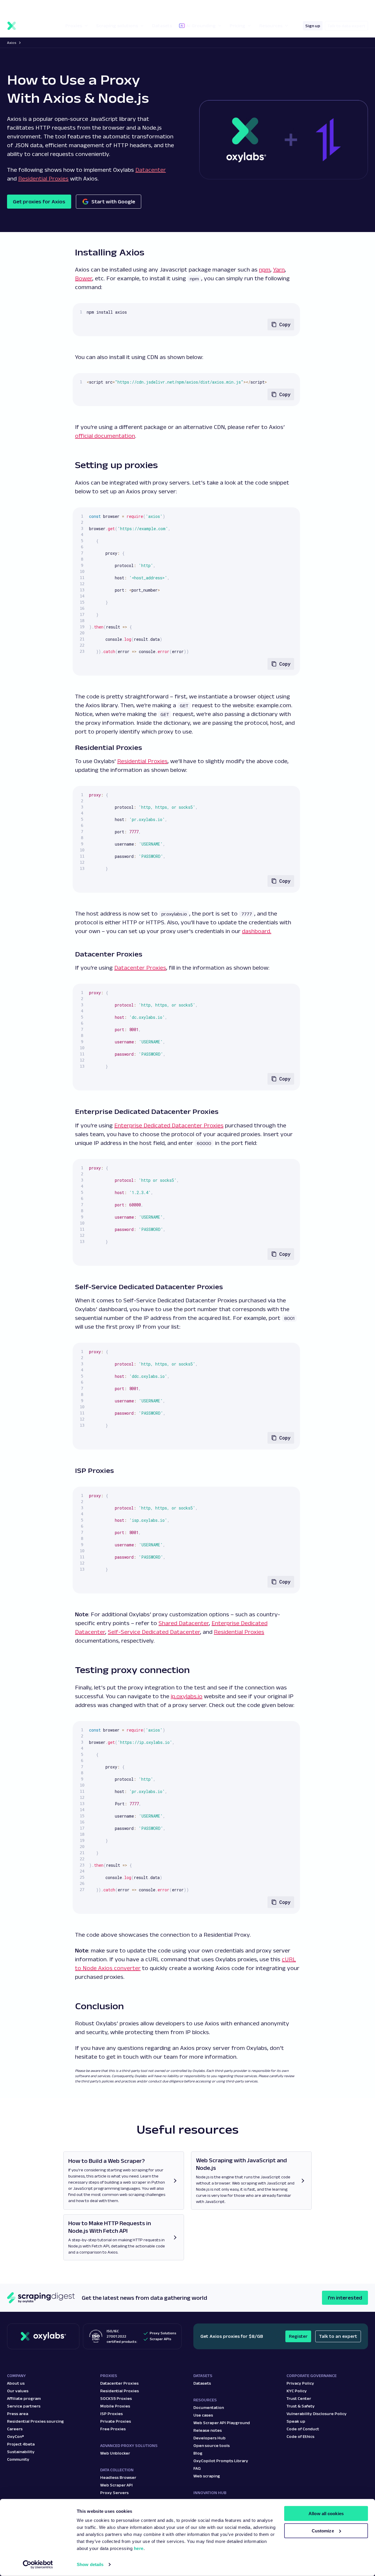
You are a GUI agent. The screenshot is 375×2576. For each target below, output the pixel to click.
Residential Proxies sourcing (35, 2421)
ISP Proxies (111, 2414)
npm (265, 269)
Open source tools (212, 2446)
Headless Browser (118, 2477)
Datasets (202, 2383)
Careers (15, 2429)
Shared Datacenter (184, 1623)
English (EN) (329, 8)
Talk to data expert (346, 26)
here (139, 2548)
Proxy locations (22, 8)
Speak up (296, 2421)
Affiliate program (24, 2398)
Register (298, 2336)
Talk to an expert (338, 2336)
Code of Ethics (300, 2436)
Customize (323, 2531)
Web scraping (207, 2476)
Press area (18, 2414)
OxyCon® (16, 2436)
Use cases (203, 2415)
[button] (27, 8)
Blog (198, 2453)
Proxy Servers (114, 2493)
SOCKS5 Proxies (116, 2398)
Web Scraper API (116, 2485)
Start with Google (113, 202)
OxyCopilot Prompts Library (221, 2461)
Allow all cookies (326, 2514)
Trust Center (299, 2398)
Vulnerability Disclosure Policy (317, 2414)
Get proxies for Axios (39, 202)
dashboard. (257, 931)
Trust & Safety (301, 2406)
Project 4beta (21, 2444)
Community (18, 2459)
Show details (90, 2564)
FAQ (197, 2468)
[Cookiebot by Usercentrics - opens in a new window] (38, 2565)
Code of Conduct (303, 2429)
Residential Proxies (43, 178)
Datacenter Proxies (140, 968)
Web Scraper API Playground (222, 2423)
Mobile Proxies (115, 2406)
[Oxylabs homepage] (29, 26)
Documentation (209, 2407)
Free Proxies (113, 2429)
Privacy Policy (300, 2383)
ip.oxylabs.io (187, 1696)
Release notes (208, 2430)
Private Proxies (116, 2421)
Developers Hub (209, 2438)
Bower (84, 278)
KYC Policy (297, 2391)
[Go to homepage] (43, 2336)
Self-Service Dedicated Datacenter (154, 1632)
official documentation (105, 436)
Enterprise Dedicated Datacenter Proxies (169, 1125)
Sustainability (21, 2452)
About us (16, 2383)
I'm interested (345, 2298)
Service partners (24, 2406)
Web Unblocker (115, 2453)
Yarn (279, 269)
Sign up (313, 26)
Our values (18, 2391)
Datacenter (151, 170)
